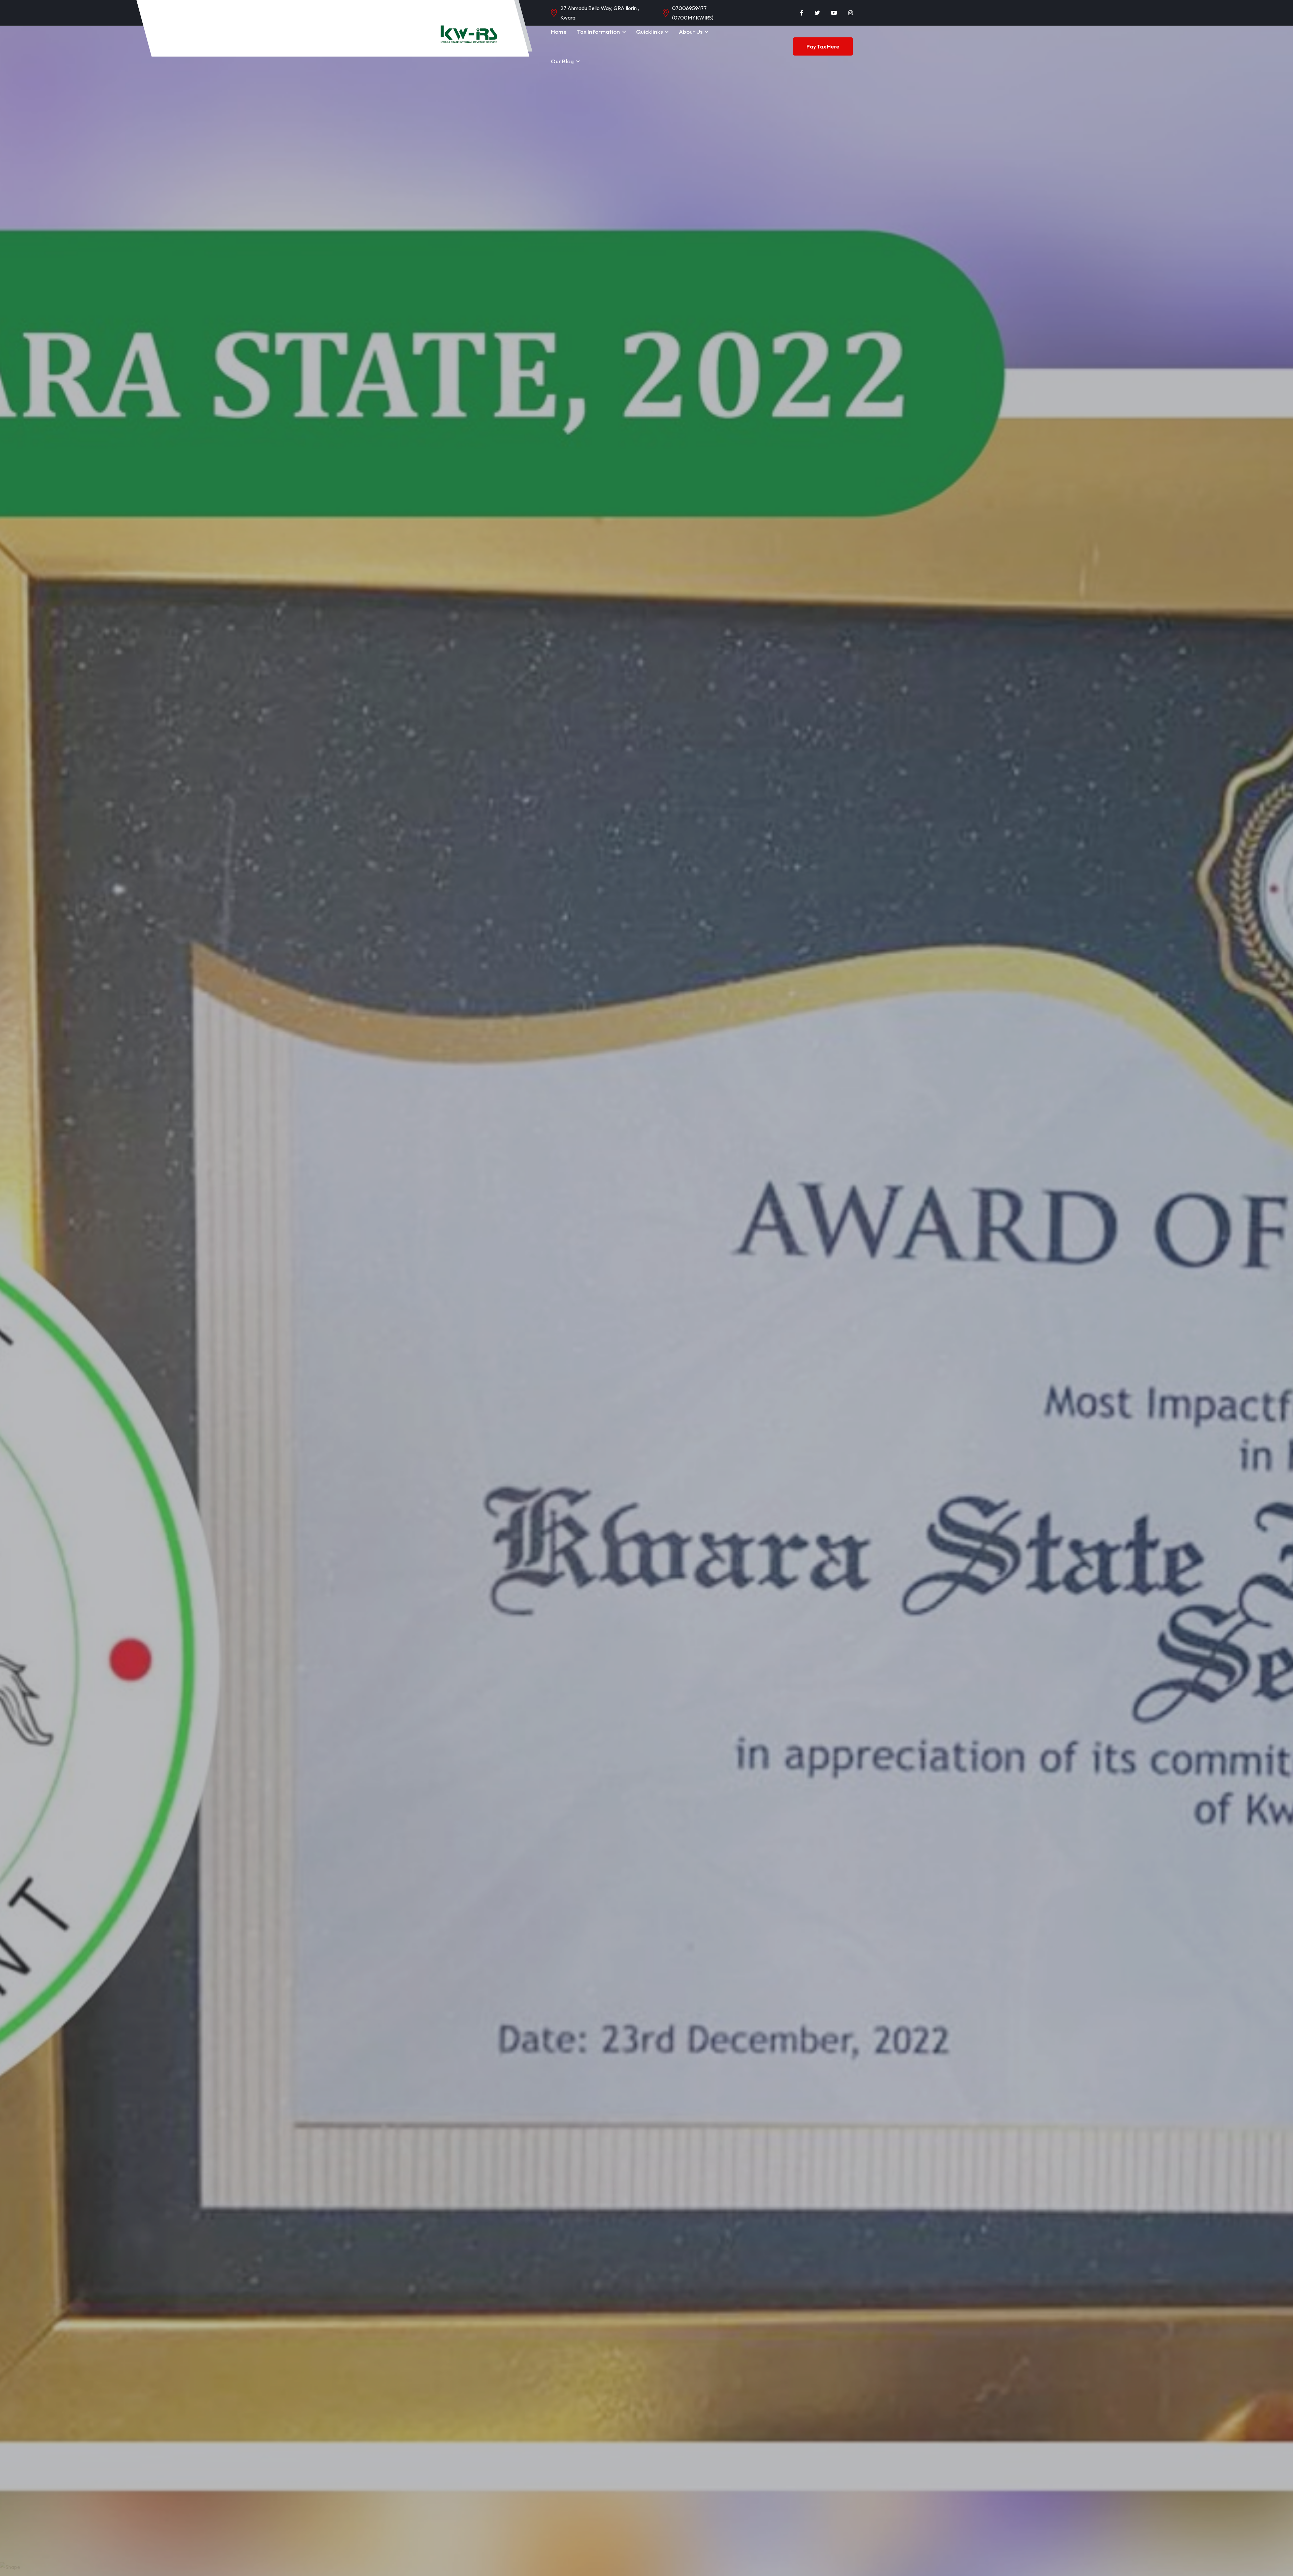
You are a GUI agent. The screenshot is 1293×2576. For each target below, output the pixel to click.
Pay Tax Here (823, 46)
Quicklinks (649, 31)
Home (559, 31)
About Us (691, 31)
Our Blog (562, 61)
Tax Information (598, 31)
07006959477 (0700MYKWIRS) (693, 13)
